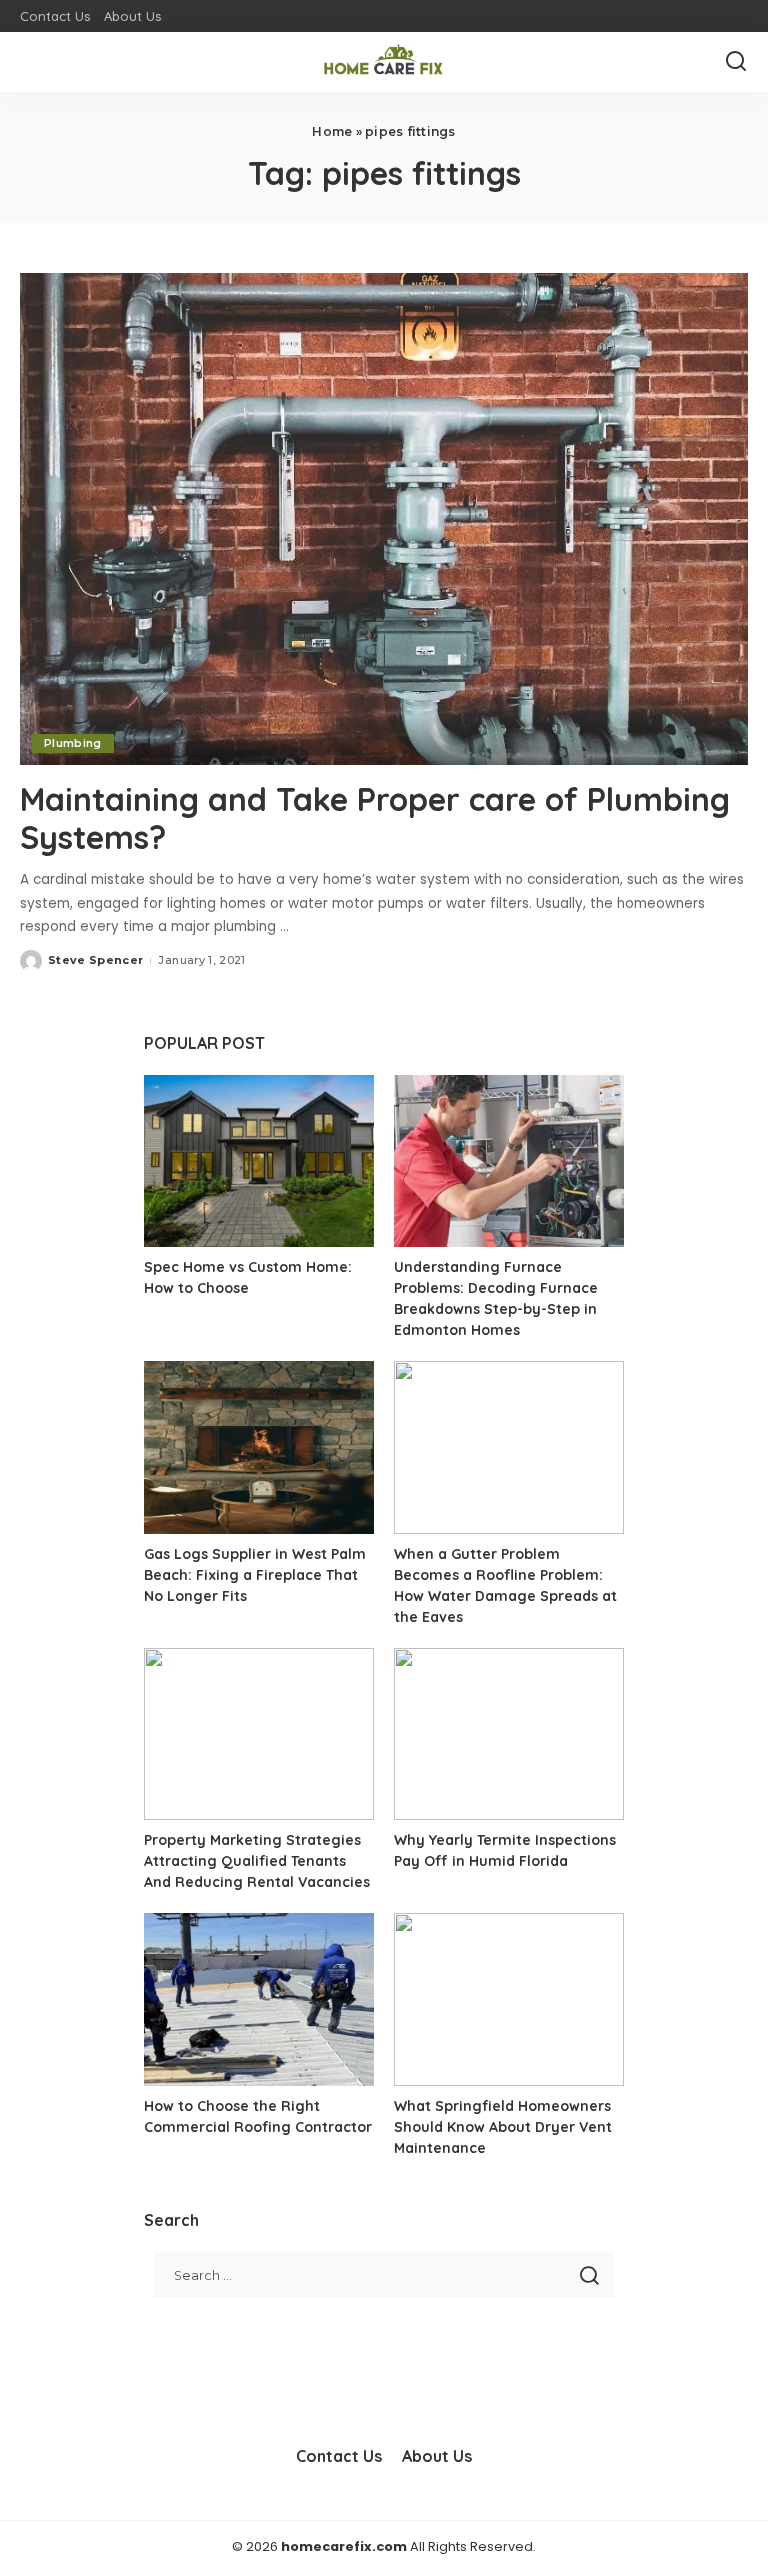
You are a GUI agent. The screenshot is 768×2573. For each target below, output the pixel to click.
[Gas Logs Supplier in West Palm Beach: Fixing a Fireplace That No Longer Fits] (259, 1447)
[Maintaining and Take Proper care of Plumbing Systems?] (384, 519)
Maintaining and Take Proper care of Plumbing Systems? (375, 818)
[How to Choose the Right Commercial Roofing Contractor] (259, 1999)
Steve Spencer (95, 960)
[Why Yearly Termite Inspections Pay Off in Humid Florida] (509, 1734)
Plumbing (73, 743)
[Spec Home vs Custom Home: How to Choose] (259, 1161)
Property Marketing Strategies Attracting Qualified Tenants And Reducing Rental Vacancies (257, 1861)
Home (332, 131)
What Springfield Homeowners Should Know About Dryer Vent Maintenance (503, 2127)
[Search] (736, 62)
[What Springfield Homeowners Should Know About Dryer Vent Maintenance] (509, 1999)
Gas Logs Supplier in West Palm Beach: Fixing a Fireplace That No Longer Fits (255, 1575)
